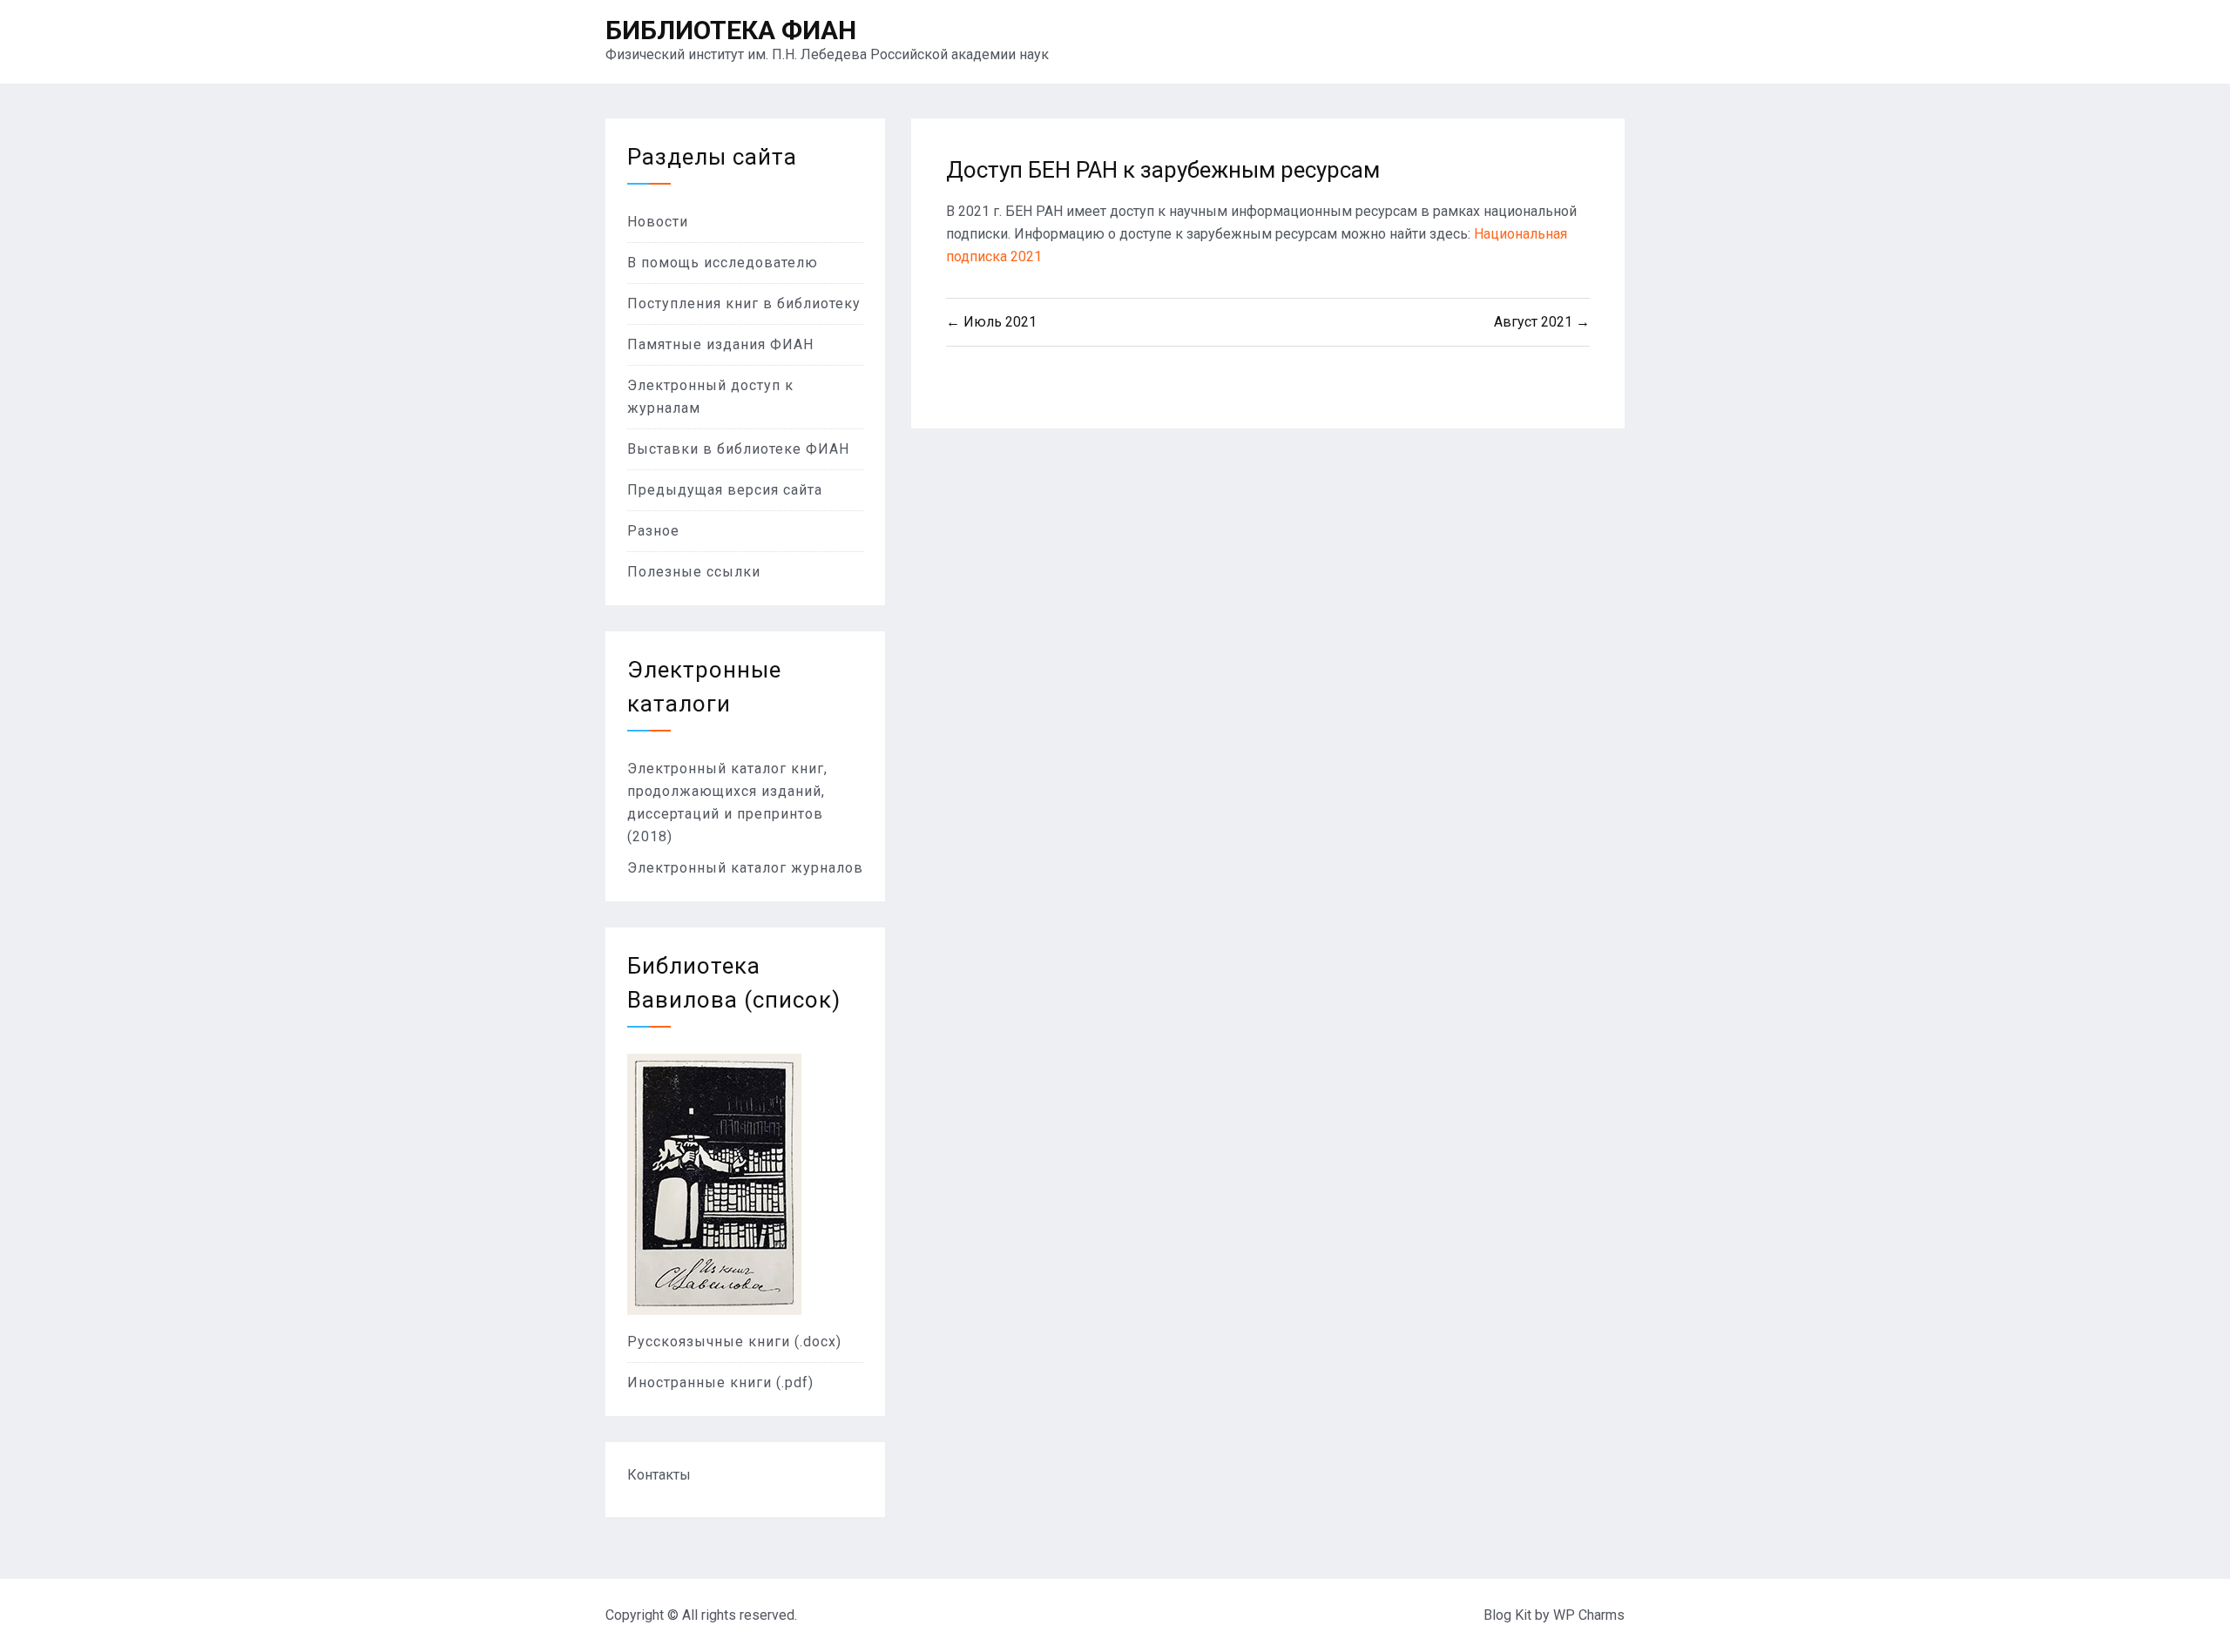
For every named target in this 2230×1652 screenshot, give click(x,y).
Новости (658, 222)
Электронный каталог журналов (745, 868)
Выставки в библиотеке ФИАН (738, 449)
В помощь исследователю (723, 263)
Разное (653, 531)
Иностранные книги (702, 1382)
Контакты (659, 1475)
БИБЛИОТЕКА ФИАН (731, 30)
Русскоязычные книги (711, 1342)
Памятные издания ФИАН (720, 344)
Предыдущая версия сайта (725, 490)
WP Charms (1589, 1615)
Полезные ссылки (694, 572)
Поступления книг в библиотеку (744, 303)
